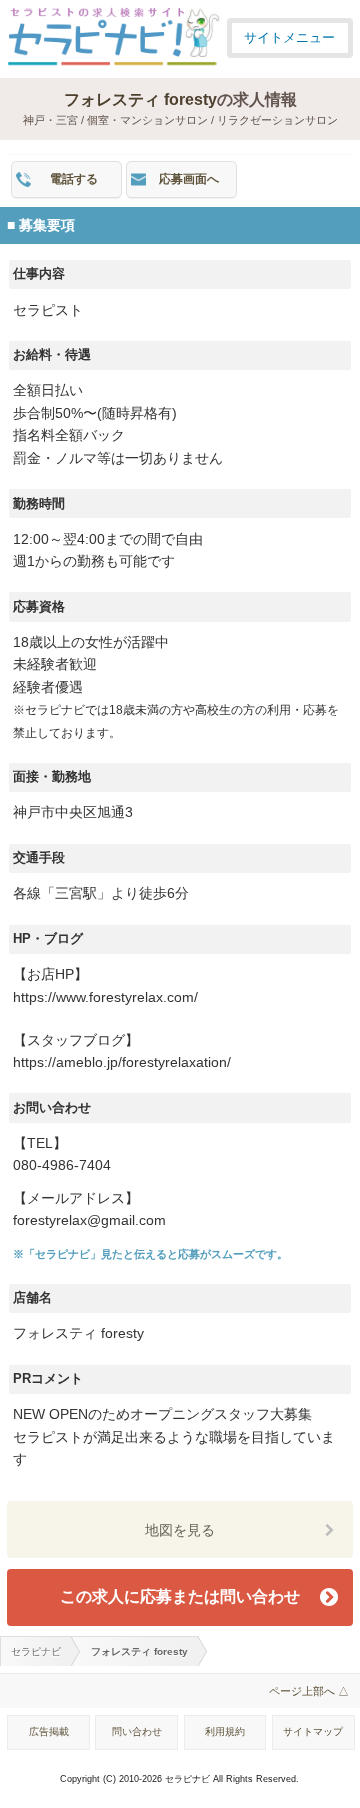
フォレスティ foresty (140, 99)
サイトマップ (313, 1731)
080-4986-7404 (62, 1165)
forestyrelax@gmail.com (89, 1220)
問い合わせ (137, 1731)
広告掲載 (49, 1731)
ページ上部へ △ (309, 1691)
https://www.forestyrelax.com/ (105, 997)
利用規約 (225, 1731)
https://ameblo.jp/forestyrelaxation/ (122, 1062)
